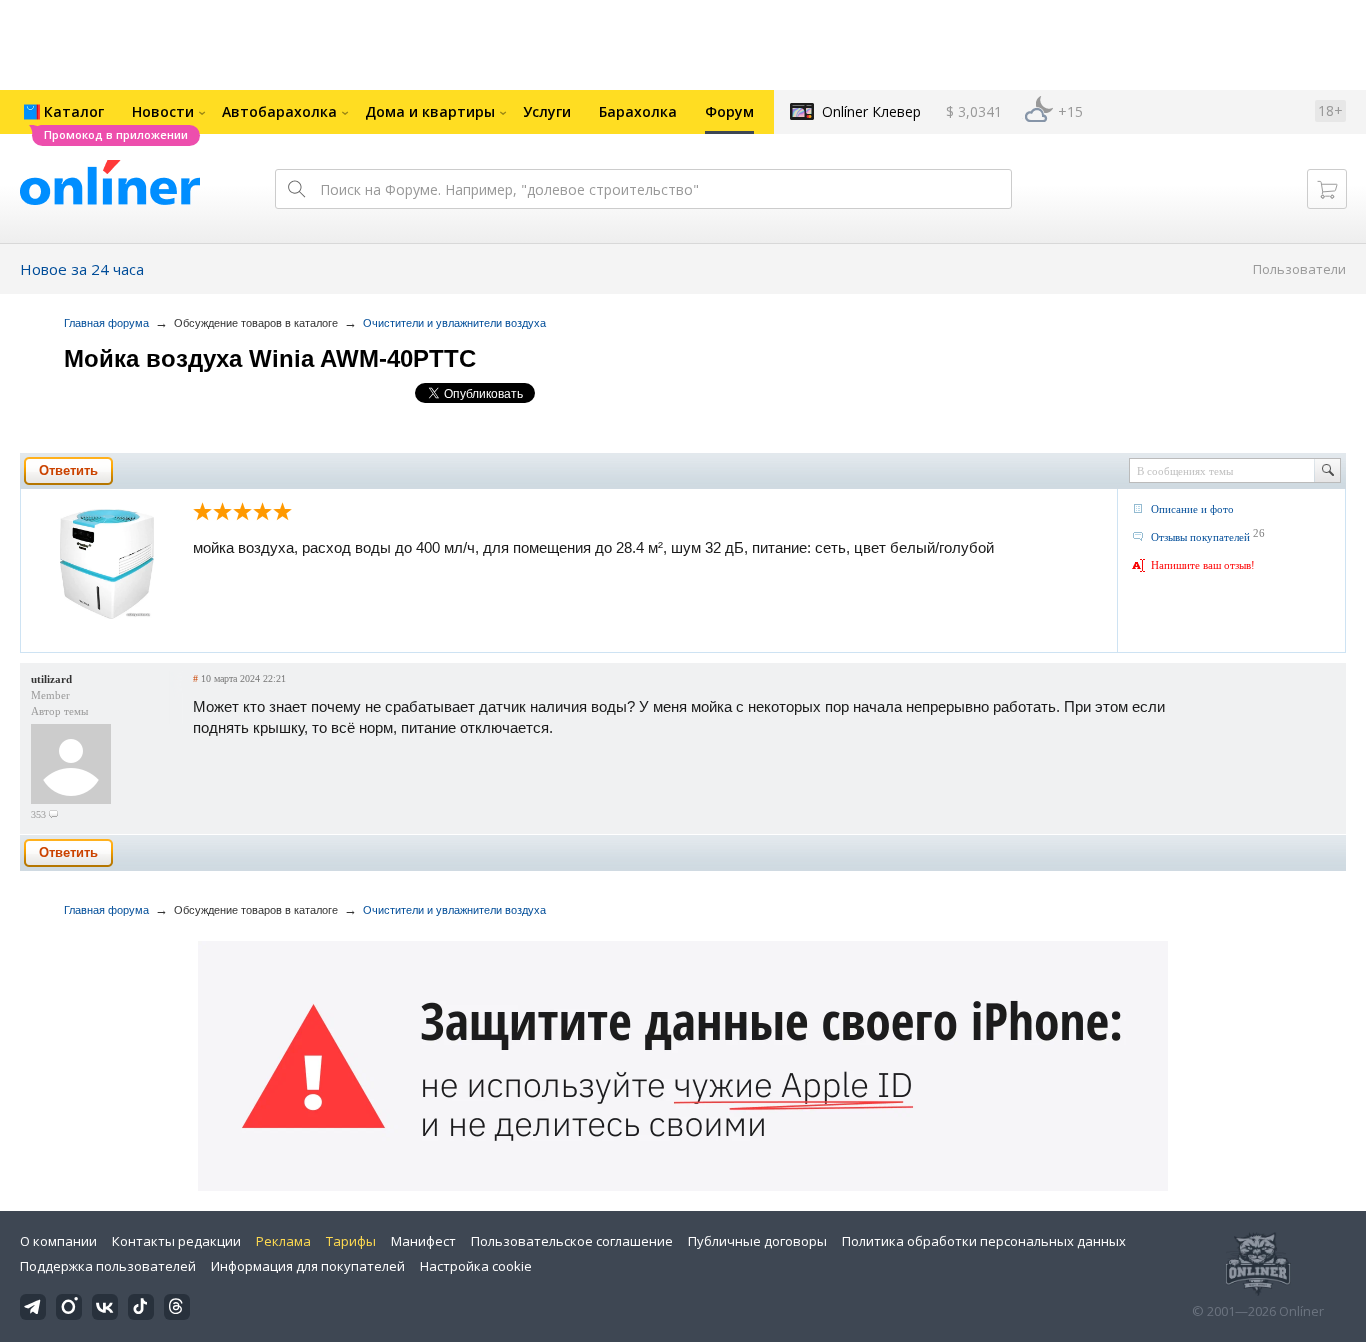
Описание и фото (1192, 509)
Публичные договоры (757, 1241)
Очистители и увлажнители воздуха (454, 323)
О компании (58, 1241)
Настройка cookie (476, 1266)
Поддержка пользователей (108, 1266)
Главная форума (106, 323)
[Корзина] (1327, 189)
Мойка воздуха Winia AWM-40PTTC (270, 358)
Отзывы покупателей (1200, 537)
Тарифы (351, 1241)
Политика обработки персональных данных (984, 1241)
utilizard (51, 679)
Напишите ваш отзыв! (1203, 565)
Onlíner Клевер (871, 111)
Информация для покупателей (308, 1266)
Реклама (283, 1241)
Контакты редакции (176, 1241)
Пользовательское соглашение (572, 1241)
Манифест (423, 1241)
